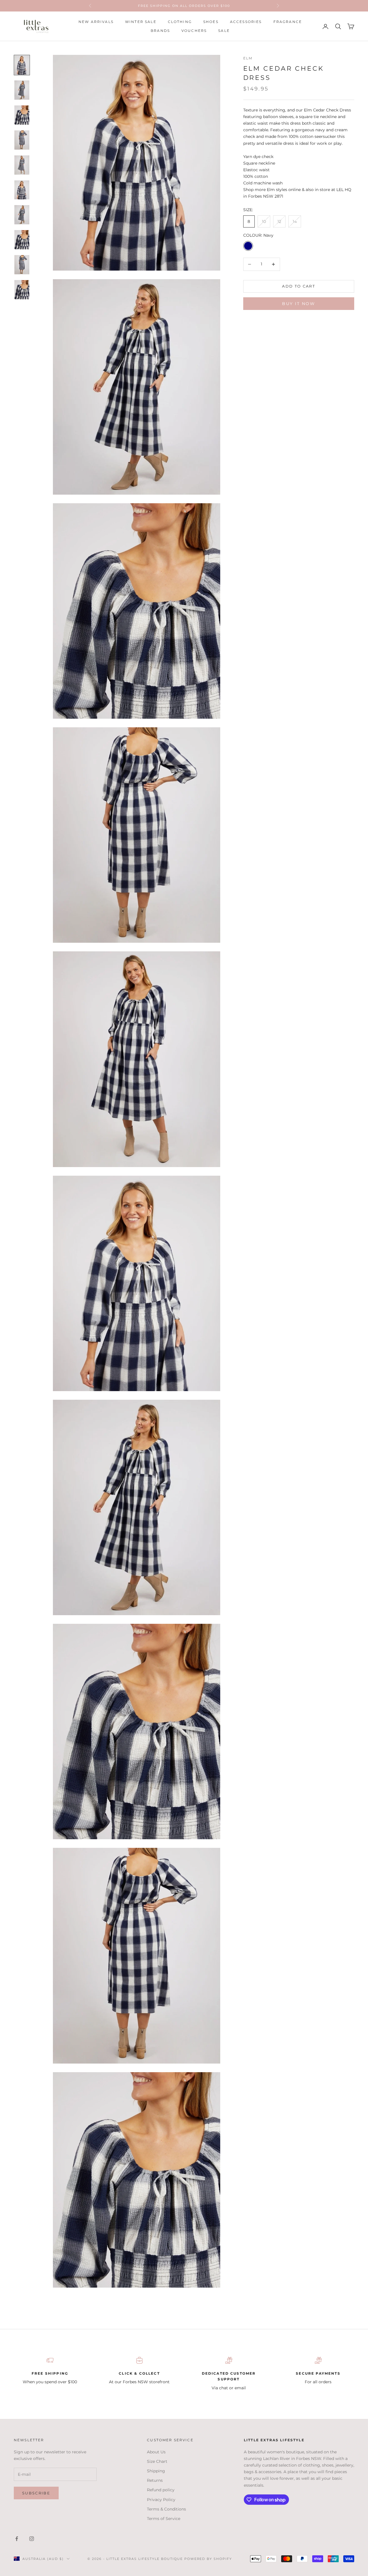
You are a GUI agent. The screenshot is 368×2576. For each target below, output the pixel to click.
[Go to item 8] (22, 240)
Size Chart (157, 2461)
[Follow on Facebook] (17, 2539)
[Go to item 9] (22, 265)
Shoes (211, 22)
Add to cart (299, 286)
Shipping (156, 2471)
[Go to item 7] (22, 215)
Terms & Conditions (166, 2509)
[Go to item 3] (22, 115)
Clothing (180, 22)
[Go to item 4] (22, 140)
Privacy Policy (161, 2500)
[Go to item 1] (22, 65)
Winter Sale (141, 22)
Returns (155, 2480)
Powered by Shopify (208, 2559)
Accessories (246, 22)
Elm (248, 58)
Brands (160, 31)
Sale (224, 31)
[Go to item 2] (22, 90)
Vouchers (194, 31)
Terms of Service (164, 2519)
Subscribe (36, 2493)
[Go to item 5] (22, 165)
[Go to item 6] (22, 190)
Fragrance (288, 22)
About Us (156, 2452)
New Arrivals (96, 22)
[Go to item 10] (22, 290)
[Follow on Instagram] (32, 2539)
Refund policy (161, 2490)
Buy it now (299, 304)
